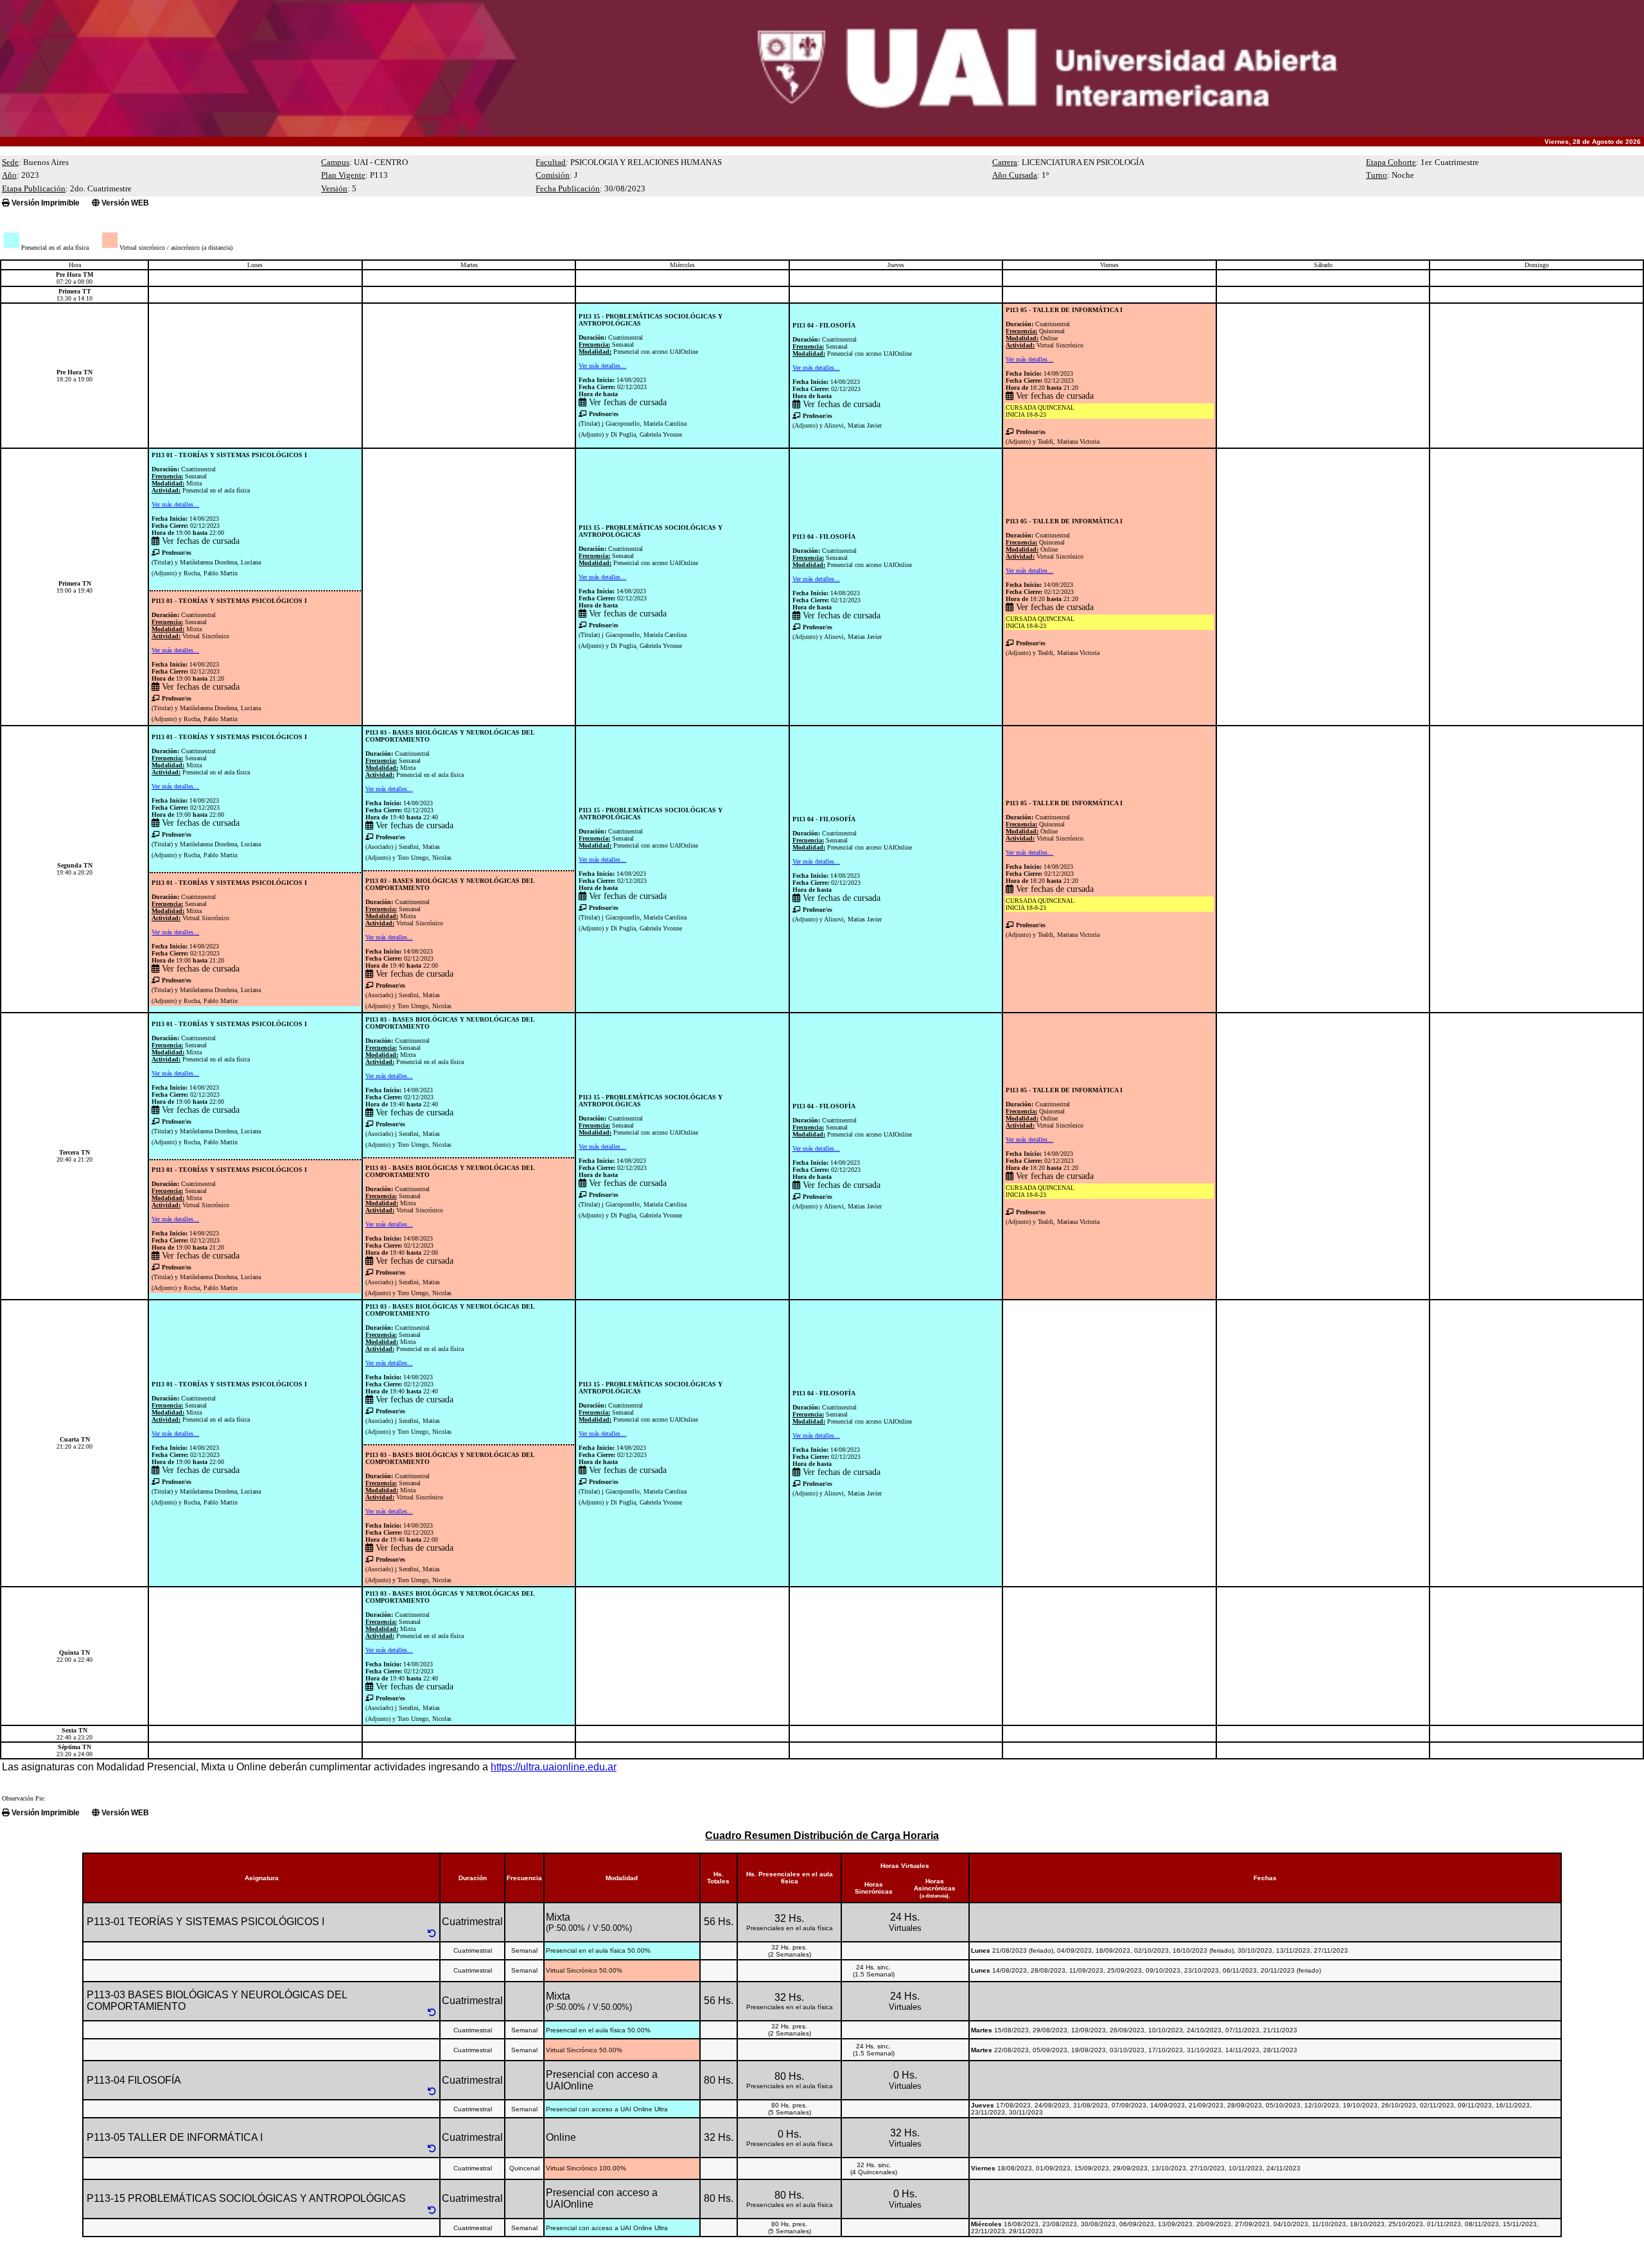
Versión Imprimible (45, 203)
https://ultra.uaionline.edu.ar (554, 1767)
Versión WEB (124, 203)
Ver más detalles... (602, 366)
